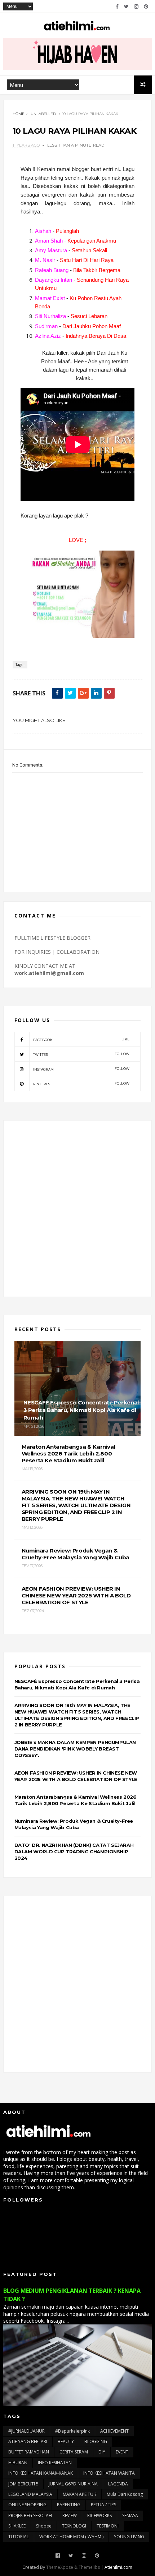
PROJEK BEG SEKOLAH (30, 2515)
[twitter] (126, 6)
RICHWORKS (99, 2515)
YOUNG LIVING (129, 2537)
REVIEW (70, 2515)
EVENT (122, 2452)
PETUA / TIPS (103, 2505)
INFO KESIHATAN (55, 2463)
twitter (81, 1054)
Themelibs (89, 2567)
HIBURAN (18, 2463)
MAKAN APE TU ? (79, 2494)
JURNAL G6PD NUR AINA (73, 2484)
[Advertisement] (77, 1209)
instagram (81, 1069)
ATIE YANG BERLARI (28, 2441)
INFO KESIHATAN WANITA (109, 2473)
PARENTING (69, 2505)
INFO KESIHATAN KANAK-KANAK (41, 2473)
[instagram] (136, 6)
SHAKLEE (17, 2526)
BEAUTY (66, 2441)
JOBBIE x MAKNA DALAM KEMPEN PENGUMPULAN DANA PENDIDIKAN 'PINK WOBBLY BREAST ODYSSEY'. (75, 1749)
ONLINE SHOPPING (27, 2505)
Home (19, 114)
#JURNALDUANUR (26, 2431)
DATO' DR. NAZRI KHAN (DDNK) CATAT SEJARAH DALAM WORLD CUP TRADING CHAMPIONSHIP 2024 (74, 1851)
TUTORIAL (19, 2537)
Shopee (44, 2526)
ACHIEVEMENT (114, 2431)
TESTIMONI (108, 2526)
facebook (81, 1039)
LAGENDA (118, 2484)
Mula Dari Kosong (125, 2494)
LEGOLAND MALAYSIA (30, 2494)
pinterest (81, 1084)
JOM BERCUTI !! (23, 2484)
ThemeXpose (60, 2567)
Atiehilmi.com (118, 2567)
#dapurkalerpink (72, 2431)
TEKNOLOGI (74, 2526)
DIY (102, 2452)
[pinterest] (146, 6)
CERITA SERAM (74, 2452)
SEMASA (130, 2515)
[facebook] (117, 6)
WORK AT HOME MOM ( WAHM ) (71, 2537)
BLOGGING (96, 2441)
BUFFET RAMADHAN (29, 2452)
